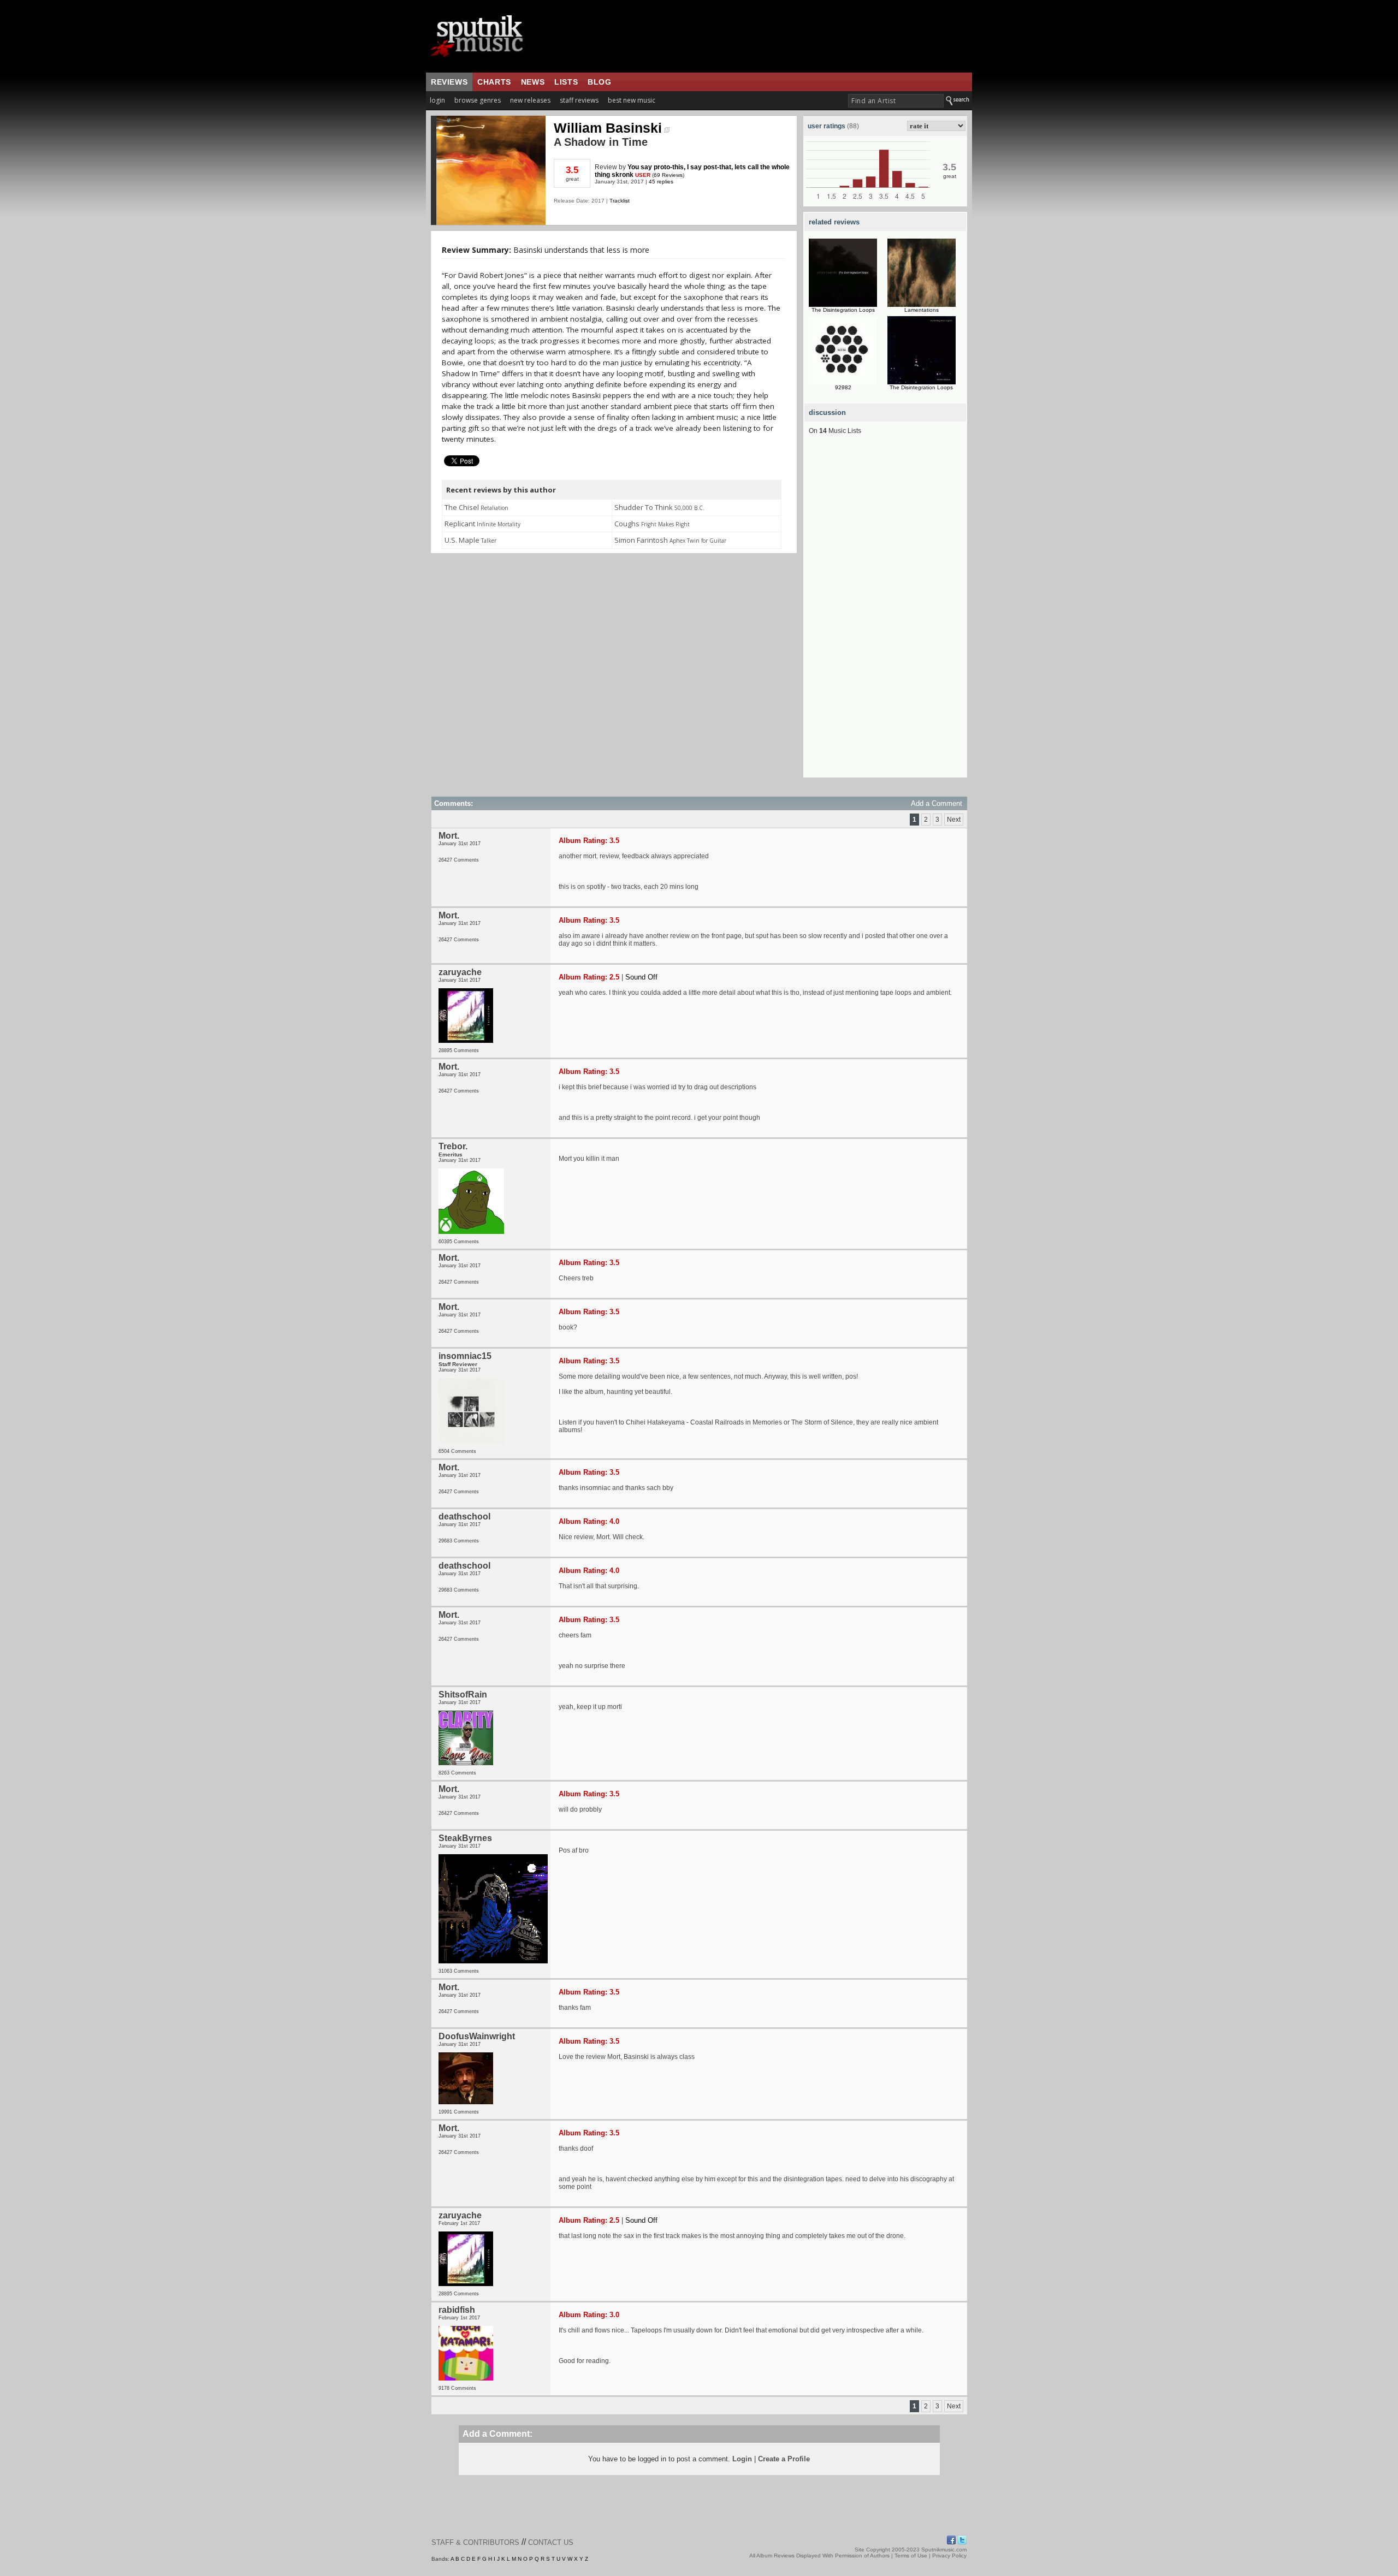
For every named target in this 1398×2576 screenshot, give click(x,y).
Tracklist (620, 201)
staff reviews (579, 100)
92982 (843, 387)
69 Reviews (668, 175)
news (533, 82)
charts (494, 82)
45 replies (661, 182)
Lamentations (922, 310)
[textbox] (896, 101)
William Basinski (608, 128)
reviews (449, 82)
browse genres (478, 100)
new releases (530, 100)
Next (954, 820)
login (437, 100)
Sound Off (641, 977)
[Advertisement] (885, 614)
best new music (632, 100)
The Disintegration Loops (843, 310)
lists (566, 82)
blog (599, 82)
